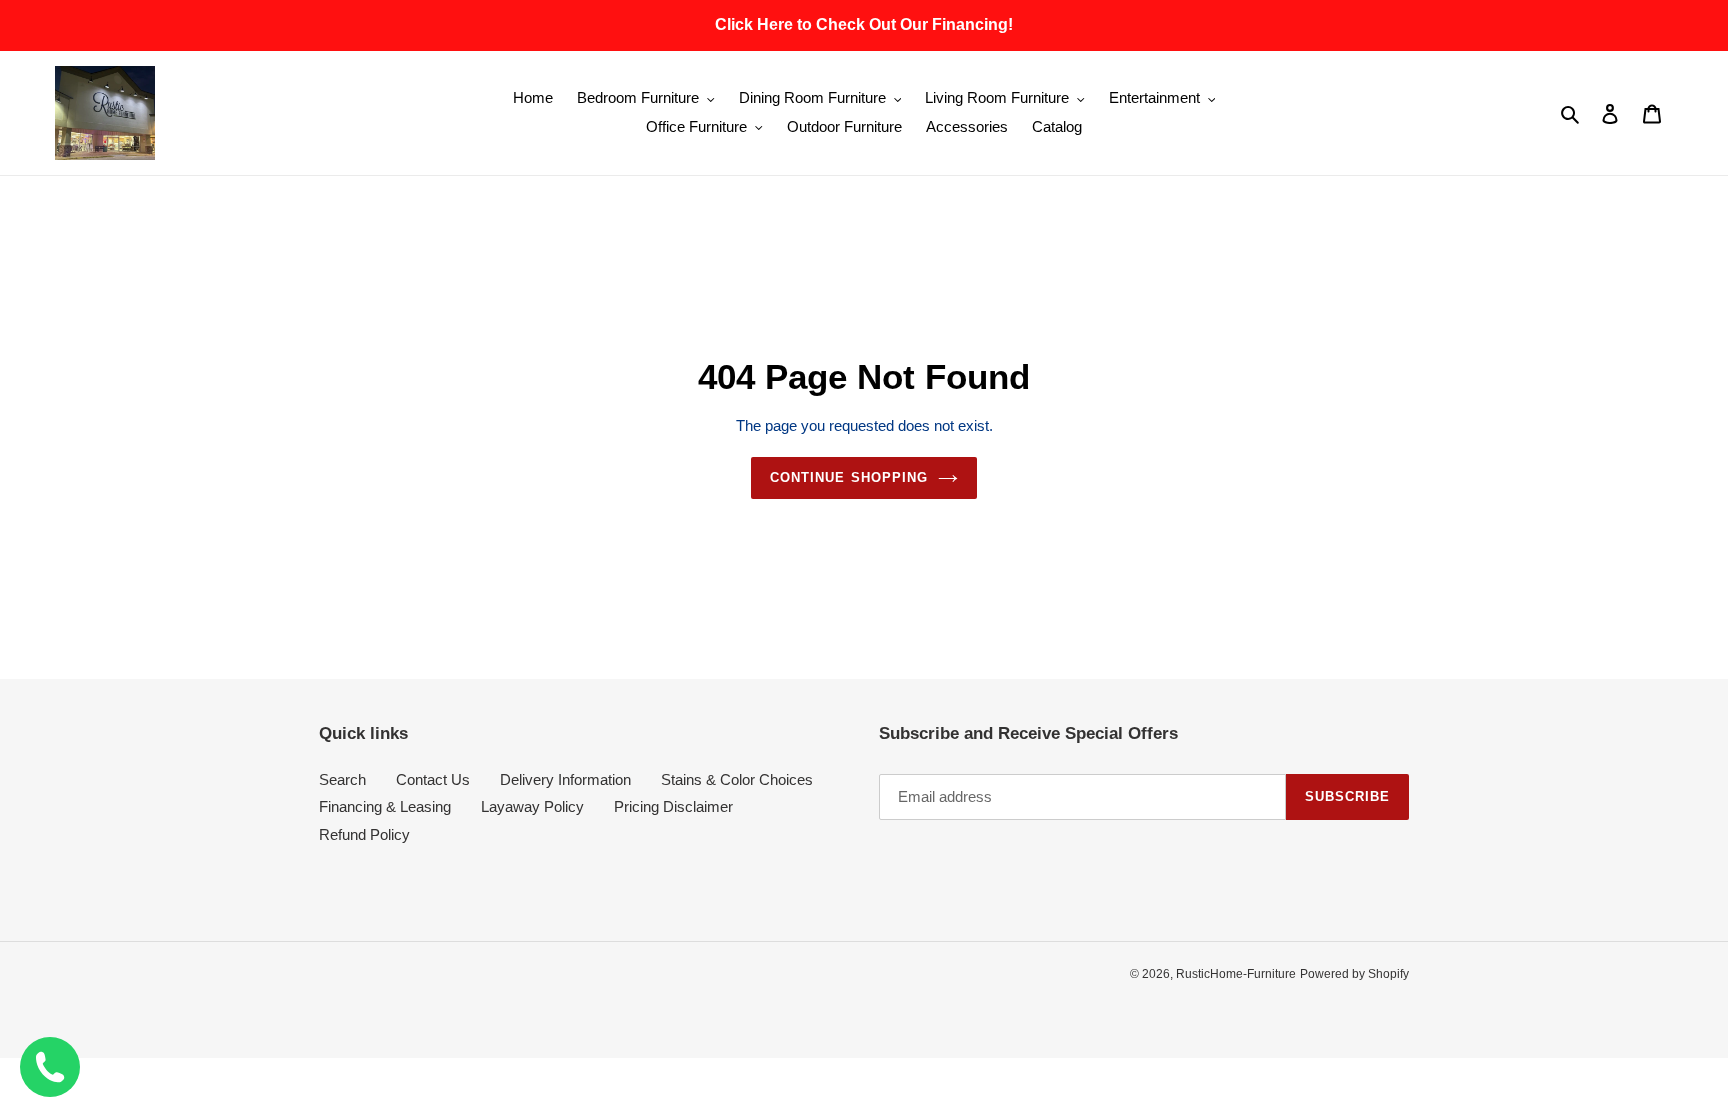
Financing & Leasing (385, 807)
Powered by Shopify (1354, 975)
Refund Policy (364, 834)
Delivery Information (565, 779)
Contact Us (433, 779)
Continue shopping (849, 477)
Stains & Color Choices (737, 779)
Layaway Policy (532, 807)
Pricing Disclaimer (673, 807)
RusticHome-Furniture (1236, 975)
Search (342, 779)
